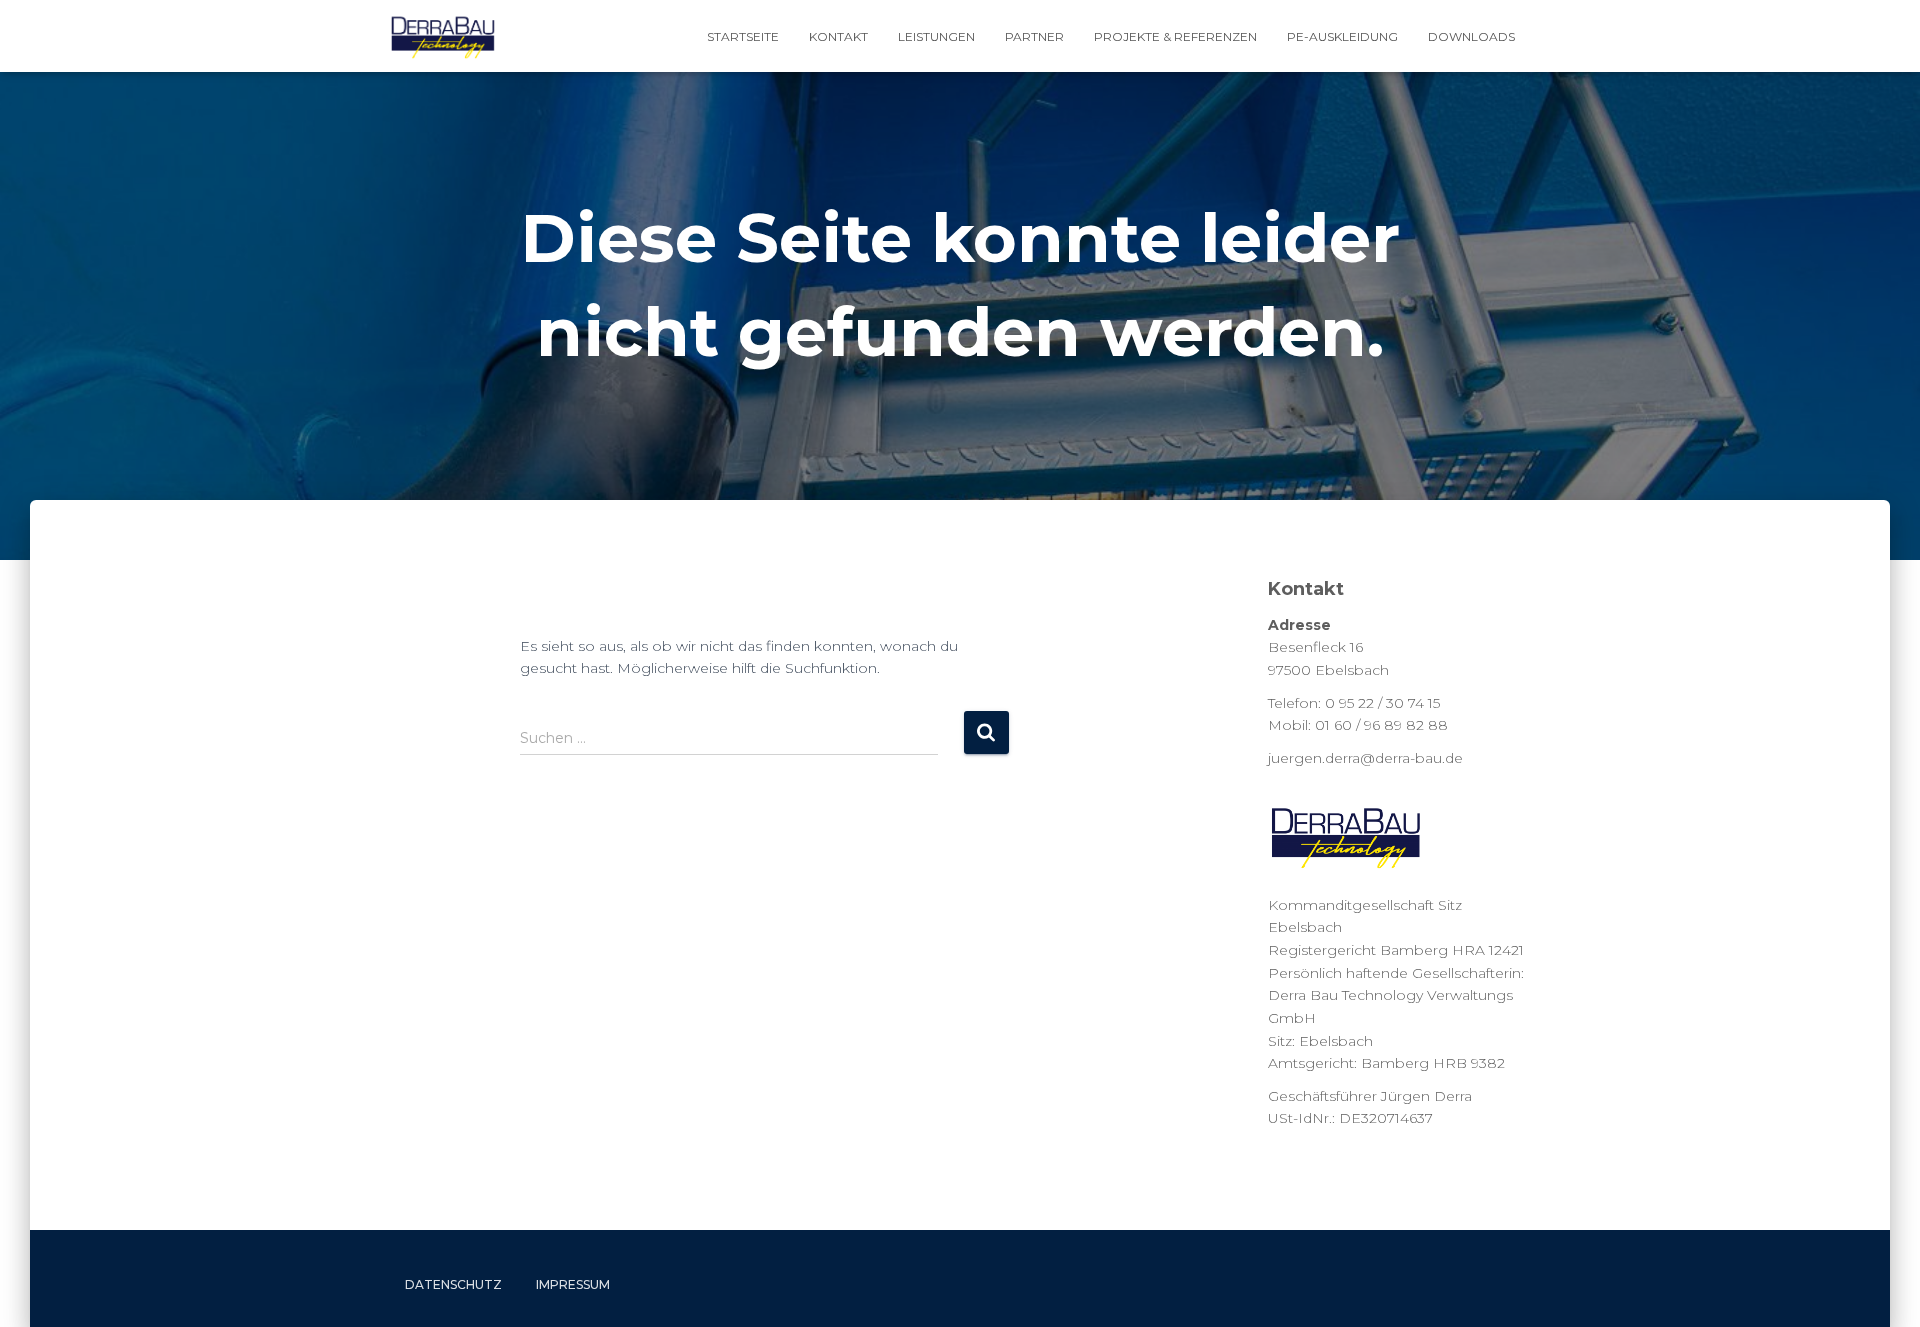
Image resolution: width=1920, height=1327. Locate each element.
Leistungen (936, 36)
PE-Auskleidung (1342, 36)
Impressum (573, 1284)
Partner (1034, 36)
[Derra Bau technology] (443, 36)
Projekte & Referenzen (1175, 36)
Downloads (1471, 36)
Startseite (743, 36)
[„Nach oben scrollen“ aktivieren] (1880, 1287)
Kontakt (838, 36)
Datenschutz (453, 1284)
